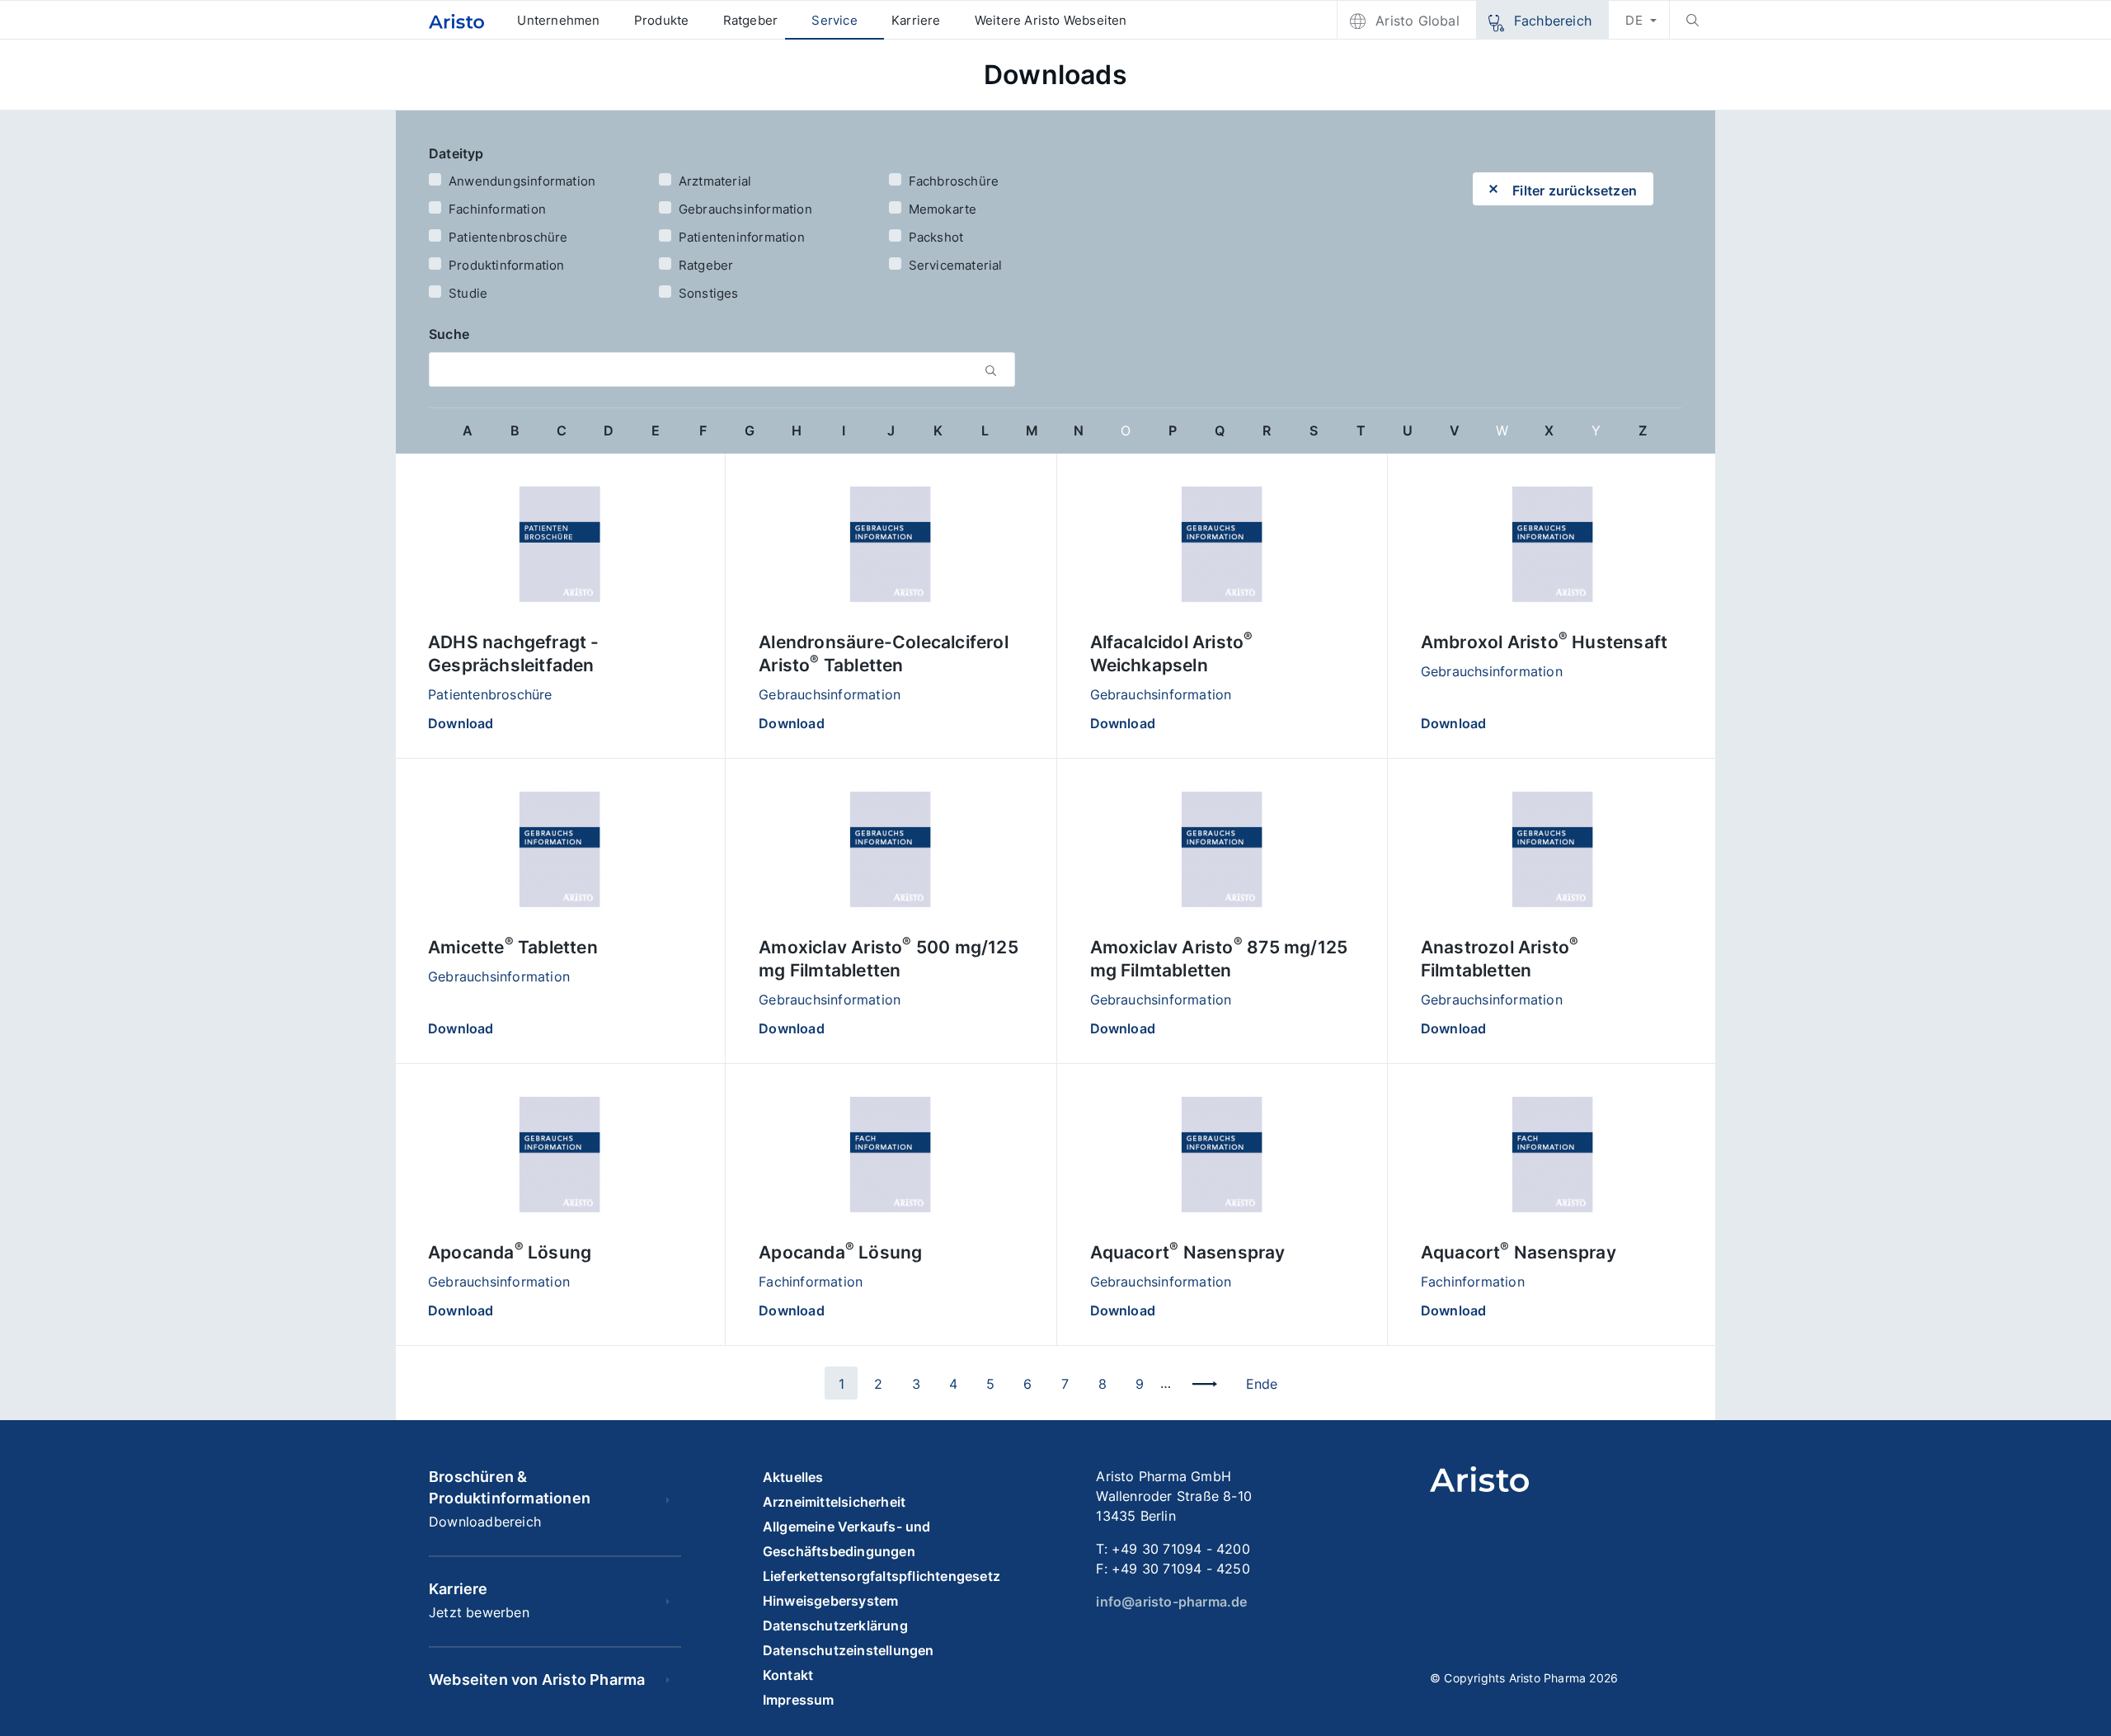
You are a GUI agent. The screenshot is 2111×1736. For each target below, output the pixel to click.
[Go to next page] (1205, 1383)
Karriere (916, 20)
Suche (449, 334)
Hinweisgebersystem (831, 1601)
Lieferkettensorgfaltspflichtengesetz (882, 1576)
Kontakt (788, 1675)
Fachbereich (1553, 21)
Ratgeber (751, 20)
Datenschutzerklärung (835, 1625)
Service (834, 20)
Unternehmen (558, 20)
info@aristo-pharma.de (1171, 1602)
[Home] (456, 20)
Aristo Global (1418, 21)
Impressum (799, 1700)
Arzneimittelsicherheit (834, 1502)
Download (461, 723)
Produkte (662, 20)
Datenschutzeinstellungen (849, 1650)
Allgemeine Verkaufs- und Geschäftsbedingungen (847, 1539)
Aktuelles (793, 1477)
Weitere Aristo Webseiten (1051, 20)
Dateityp (456, 153)
